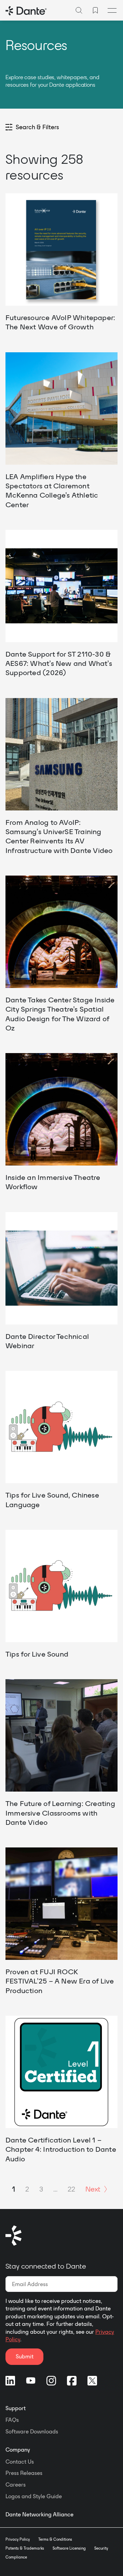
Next (93, 2189)
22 (71, 2189)
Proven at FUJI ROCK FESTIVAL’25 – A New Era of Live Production (60, 1981)
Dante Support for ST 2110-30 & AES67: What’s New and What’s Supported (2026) (59, 663)
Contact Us (20, 2462)
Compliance (16, 2557)
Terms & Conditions (55, 2539)
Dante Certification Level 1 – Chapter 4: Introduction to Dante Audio (61, 2149)
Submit (25, 2356)
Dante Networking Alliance (39, 2514)
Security (101, 2548)
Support (16, 2408)
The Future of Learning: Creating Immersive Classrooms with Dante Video (60, 1813)
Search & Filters (37, 127)
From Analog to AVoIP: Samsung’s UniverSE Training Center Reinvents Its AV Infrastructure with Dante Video (59, 836)
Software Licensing (69, 2548)
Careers (16, 2485)
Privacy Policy (18, 2539)
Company (18, 2450)
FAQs (12, 2420)
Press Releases (24, 2473)
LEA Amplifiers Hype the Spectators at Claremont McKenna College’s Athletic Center (52, 490)
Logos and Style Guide (34, 2496)
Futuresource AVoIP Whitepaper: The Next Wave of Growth (60, 322)
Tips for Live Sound (37, 1654)
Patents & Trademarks (25, 2548)
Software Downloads (32, 2431)
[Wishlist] (95, 10)
